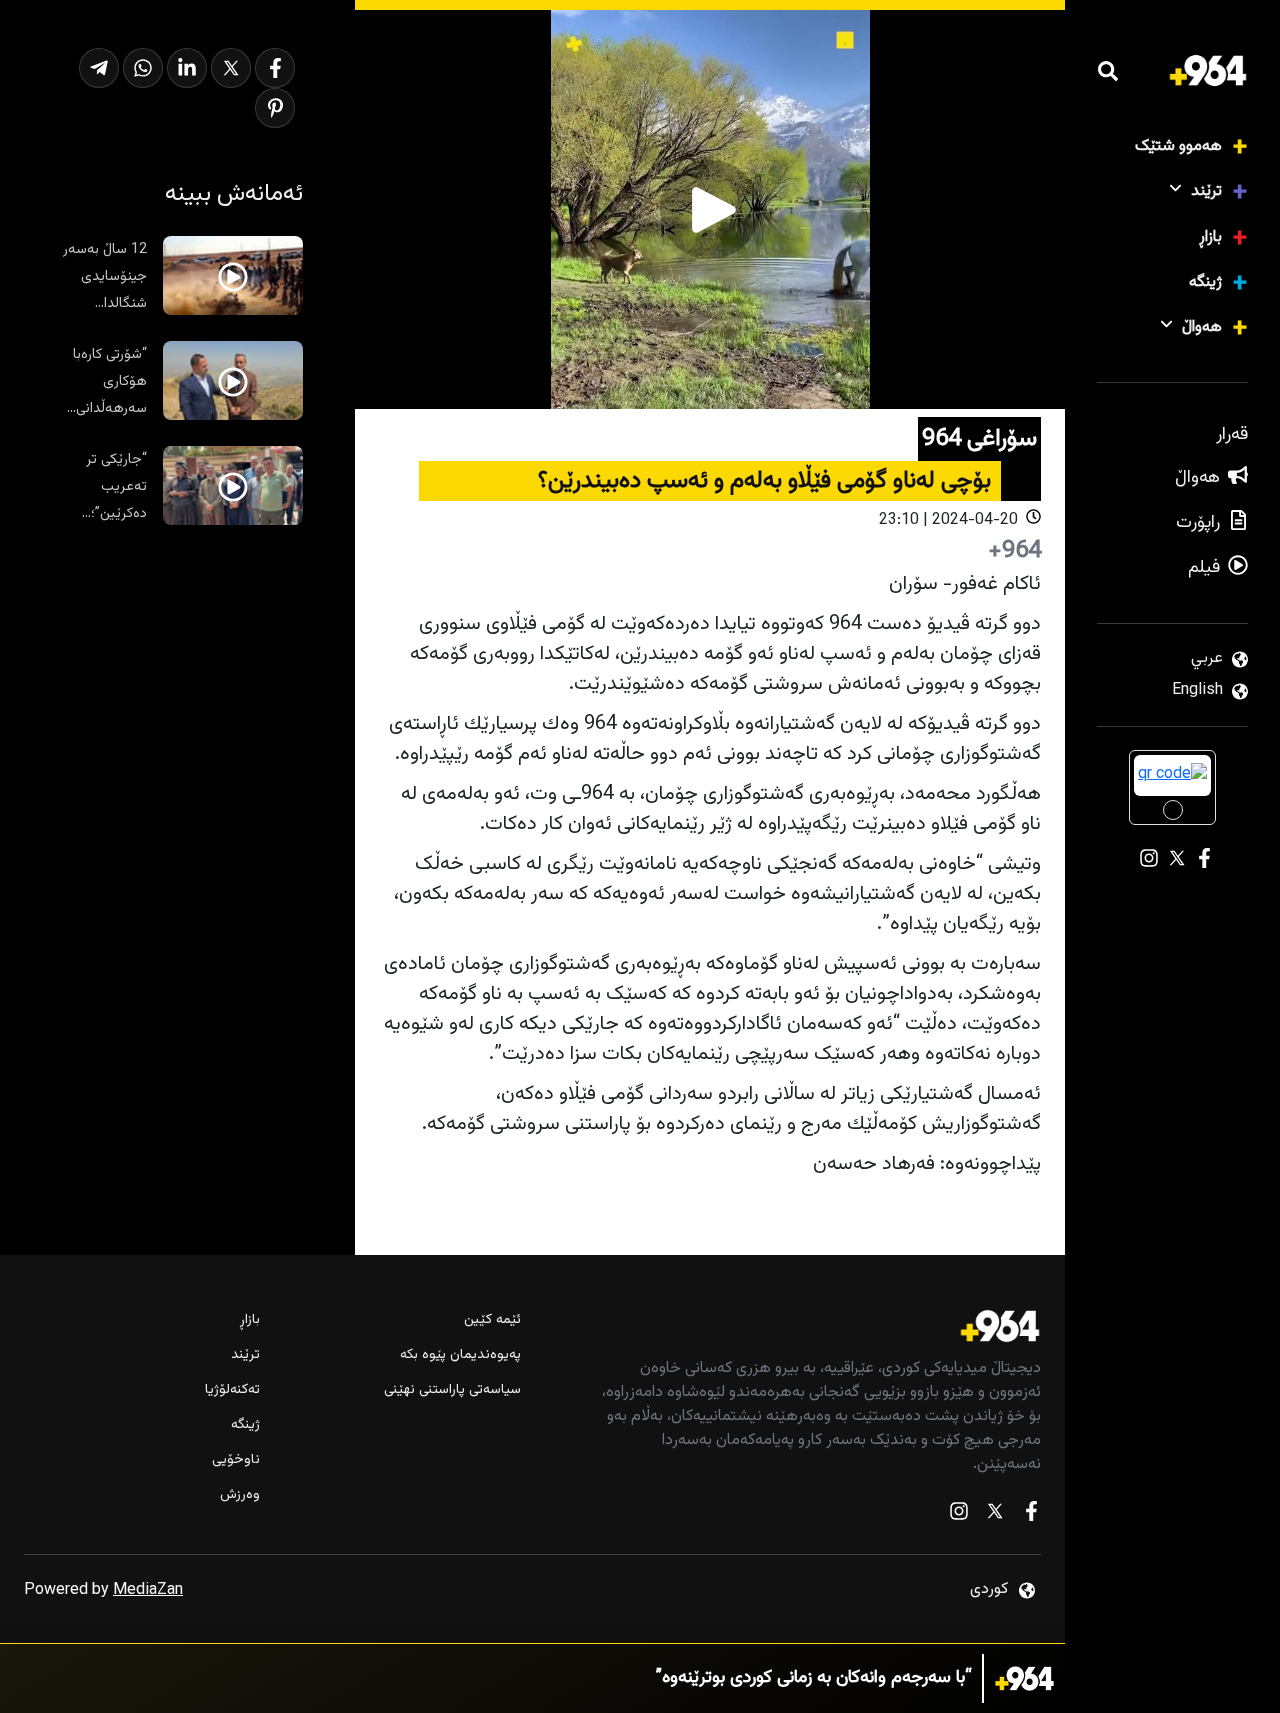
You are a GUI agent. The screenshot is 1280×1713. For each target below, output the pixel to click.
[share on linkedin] (187, 68)
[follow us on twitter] (995, 1515)
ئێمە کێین (492, 1320)
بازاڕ (1210, 237)
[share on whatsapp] (143, 68)
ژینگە (1205, 282)
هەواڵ (1202, 327)
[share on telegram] (99, 68)
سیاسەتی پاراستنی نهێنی (452, 1390)
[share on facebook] (275, 68)
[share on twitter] (231, 68)
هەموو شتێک (1178, 146)
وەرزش (240, 1495)
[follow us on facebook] (1031, 1515)
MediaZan (148, 1590)
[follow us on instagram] (959, 1515)
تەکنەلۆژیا (232, 1390)
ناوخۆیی (236, 1460)
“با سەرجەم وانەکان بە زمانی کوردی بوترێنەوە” (814, 1678)
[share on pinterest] (275, 108)
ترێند (1206, 191)
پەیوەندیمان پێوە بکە (460, 1355)
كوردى (989, 1589)
